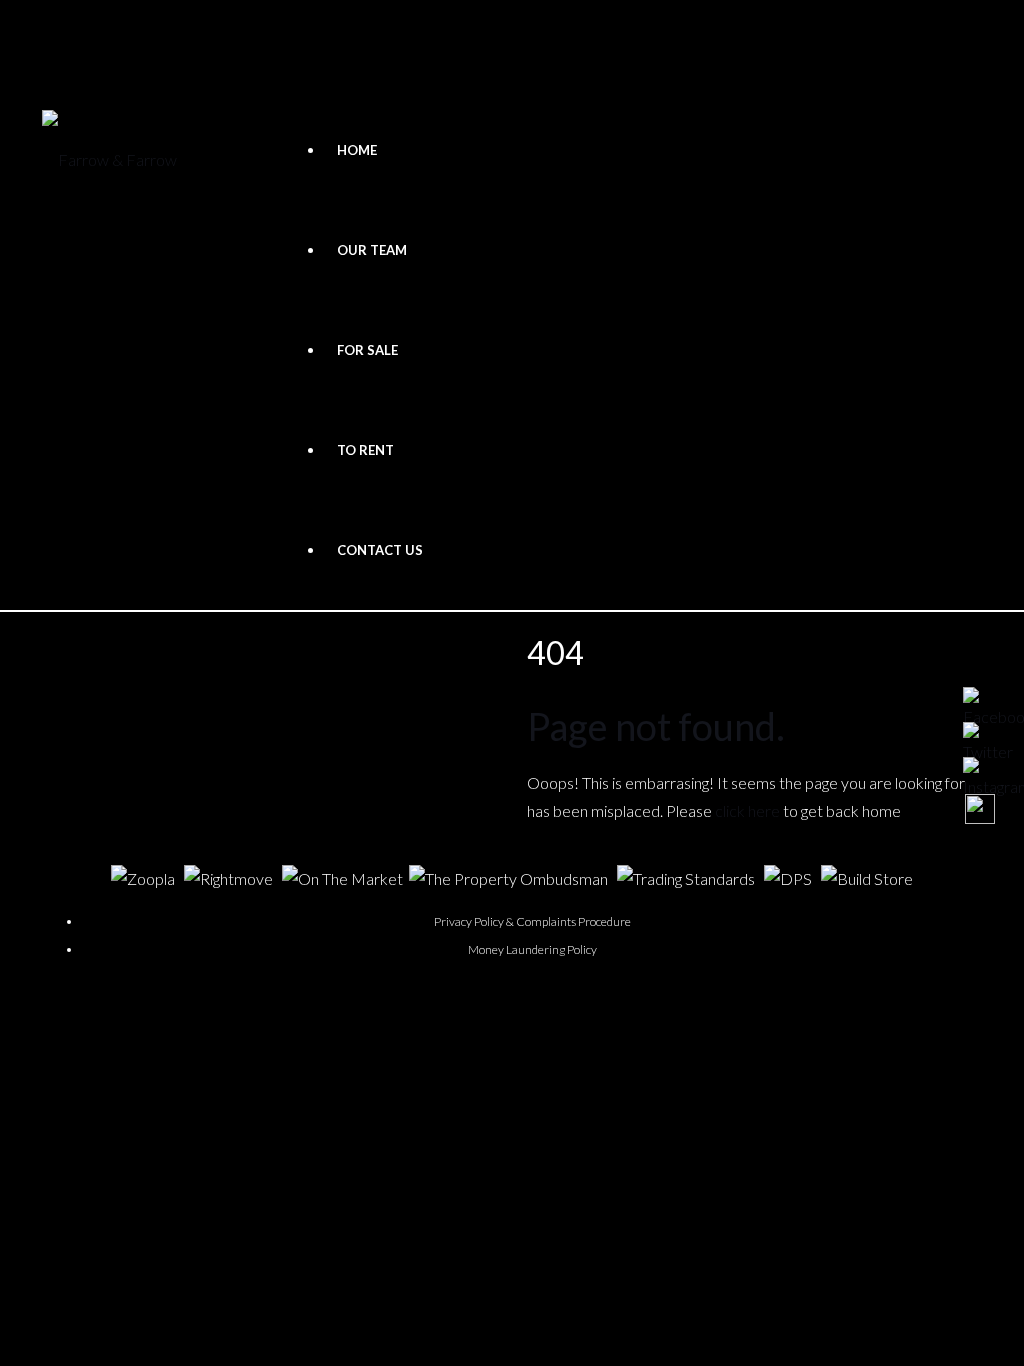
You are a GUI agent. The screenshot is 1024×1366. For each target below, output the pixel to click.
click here (747, 810)
